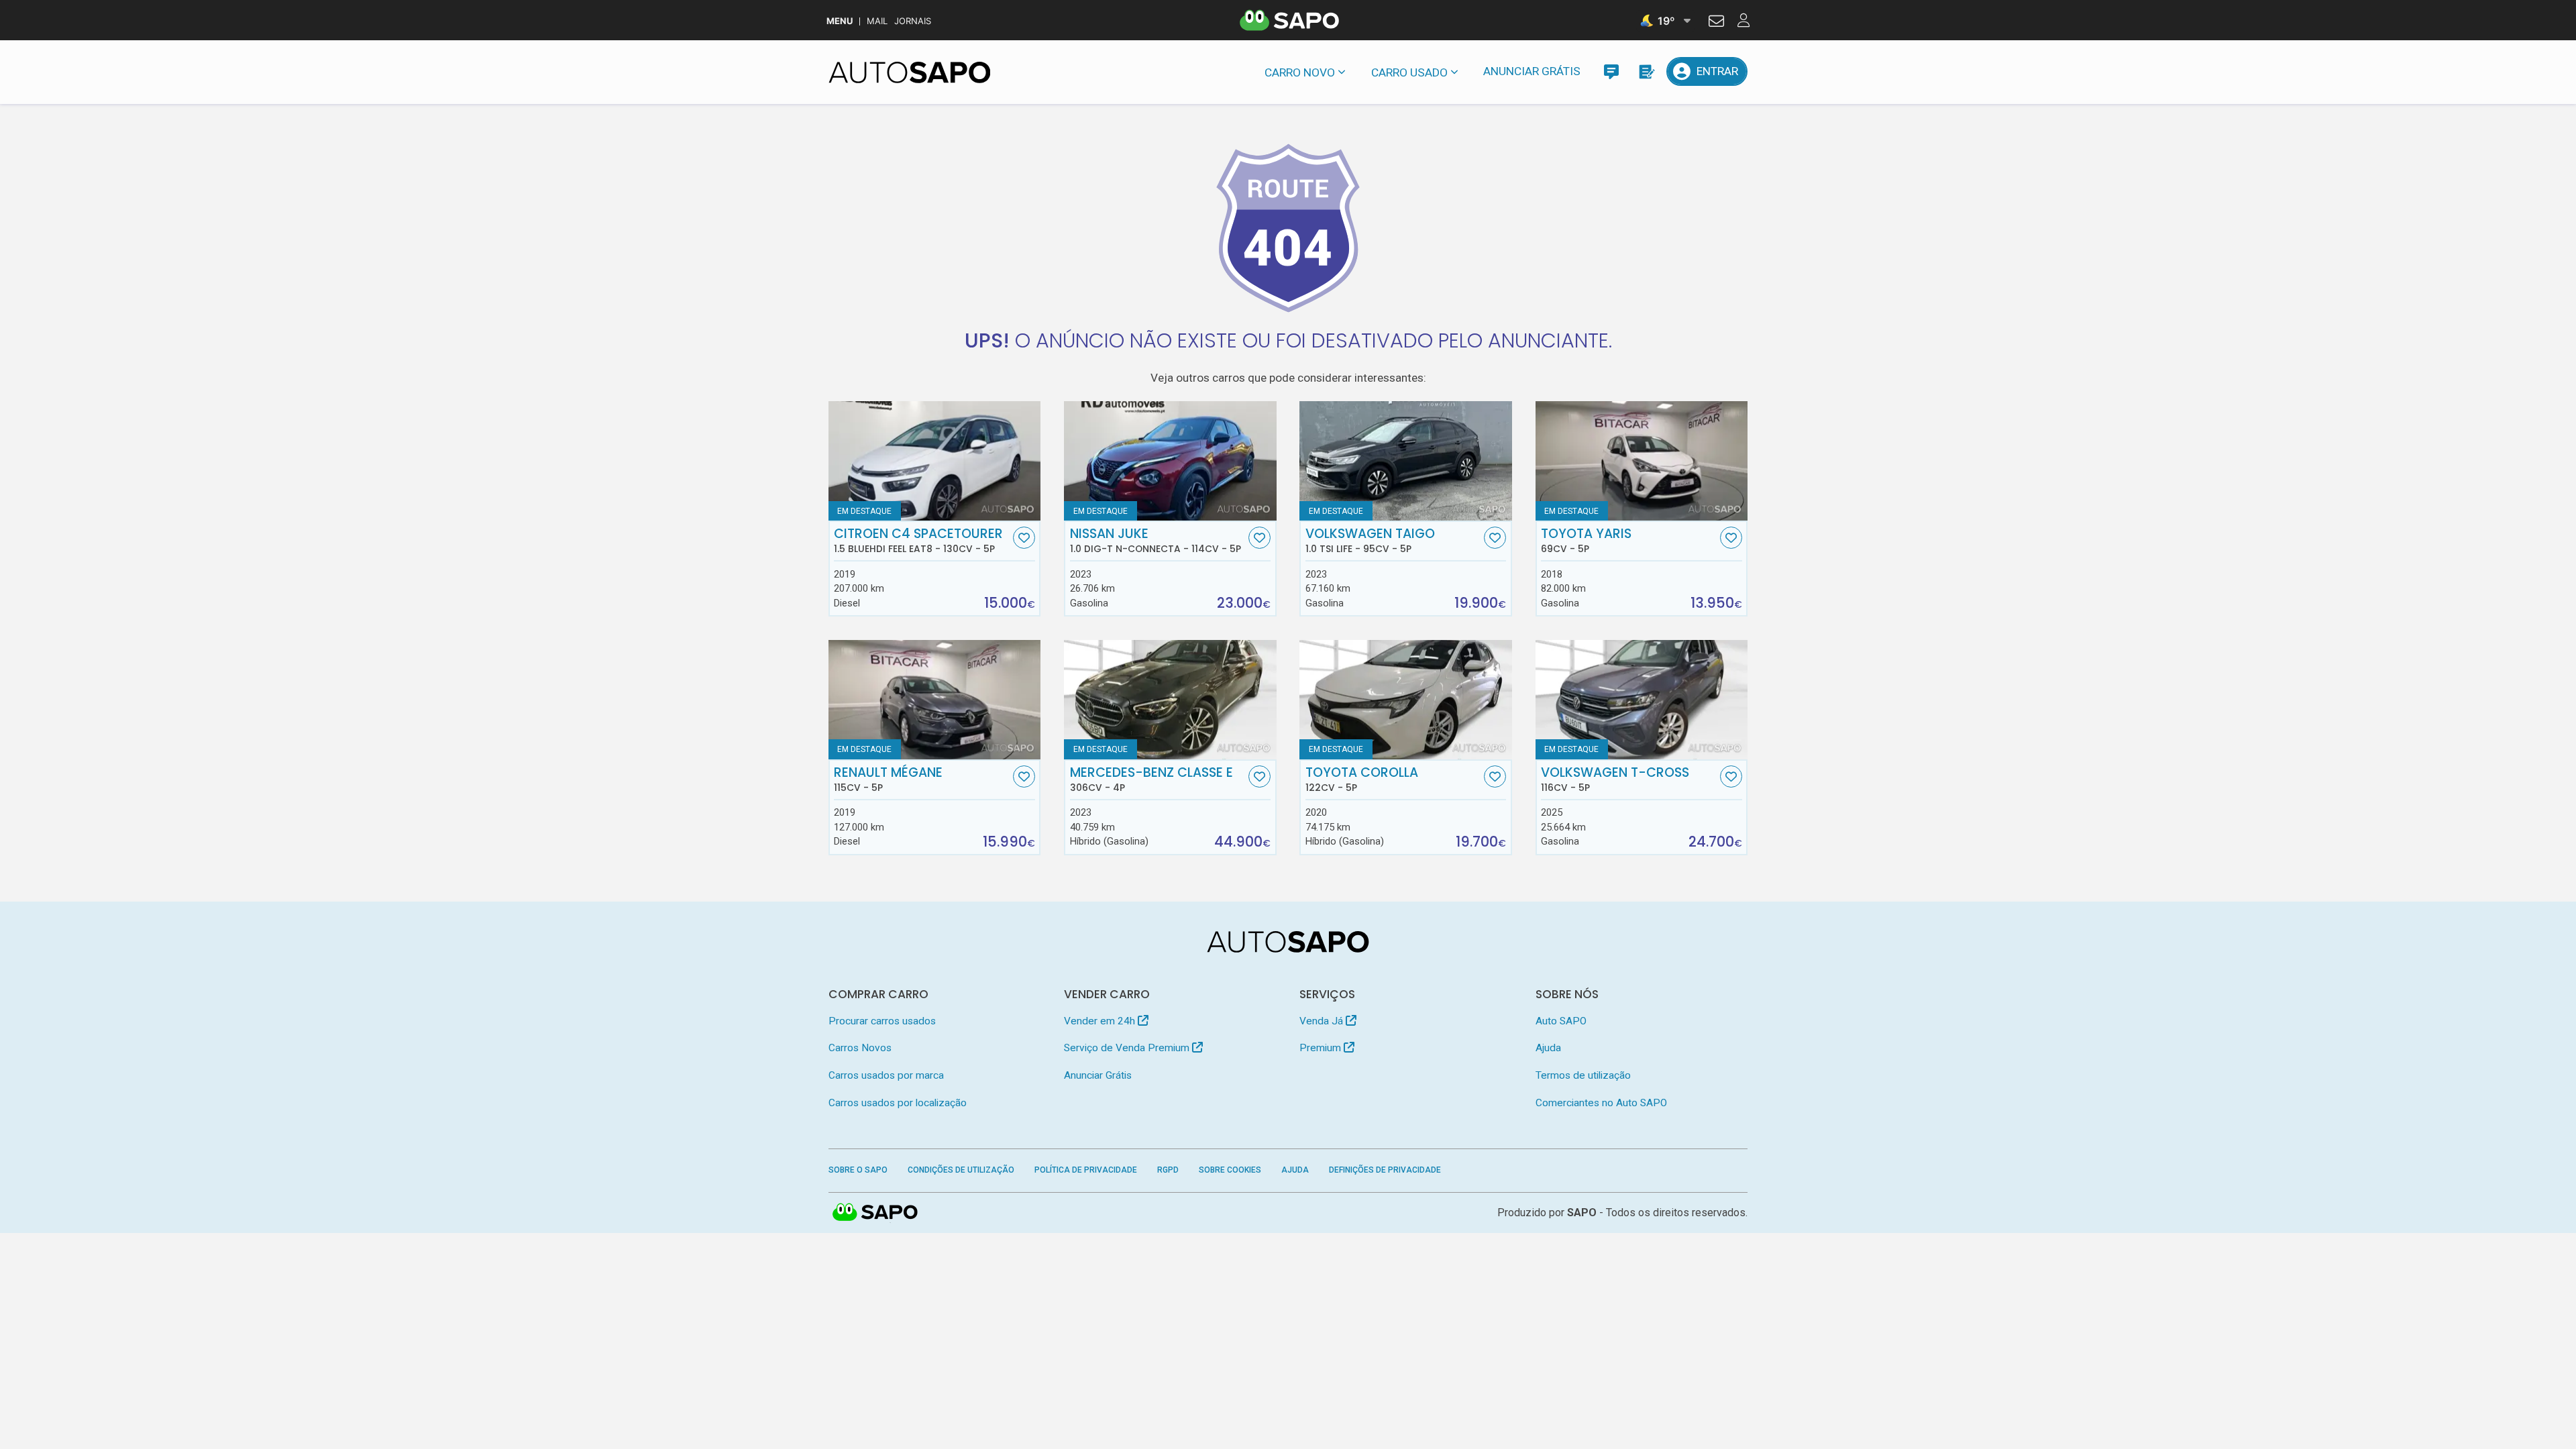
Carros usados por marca (886, 1075)
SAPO (875, 1213)
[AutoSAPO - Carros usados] (910, 72)
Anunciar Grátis (1532, 71)
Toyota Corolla (1362, 780)
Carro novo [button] (1300, 72)
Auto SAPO (1561, 1021)
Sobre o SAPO (858, 1170)
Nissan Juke (1156, 541)
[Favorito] (1024, 538)
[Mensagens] (1611, 71)
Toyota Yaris (1586, 541)
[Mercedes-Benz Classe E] (1170, 700)
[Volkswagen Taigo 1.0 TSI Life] (1406, 461)
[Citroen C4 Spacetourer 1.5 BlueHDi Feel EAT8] (935, 461)
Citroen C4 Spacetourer (918, 541)
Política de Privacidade (1086, 1170)
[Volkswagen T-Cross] (1642, 700)
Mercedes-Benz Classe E (1151, 780)
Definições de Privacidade (1385, 1170)
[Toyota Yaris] (1642, 461)
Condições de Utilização (961, 1170)
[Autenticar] (1716, 23)
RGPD (1168, 1170)
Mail (877, 21)
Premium (1322, 1048)
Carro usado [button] (1409, 72)
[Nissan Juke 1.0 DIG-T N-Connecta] (1170, 461)
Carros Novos (860, 1048)
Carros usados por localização (898, 1103)
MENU (840, 21)
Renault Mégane (888, 780)
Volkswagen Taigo (1370, 541)
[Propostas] (1646, 71)
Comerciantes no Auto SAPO (1601, 1103)
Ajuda (1548, 1048)
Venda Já (1323, 1021)
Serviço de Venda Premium (1128, 1048)
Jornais (913, 21)
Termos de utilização (1583, 1075)
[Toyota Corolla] (1406, 700)
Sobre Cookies (1230, 1170)
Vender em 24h (1101, 1021)
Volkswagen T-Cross (1615, 780)
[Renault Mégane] (935, 700)
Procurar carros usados (882, 1021)
